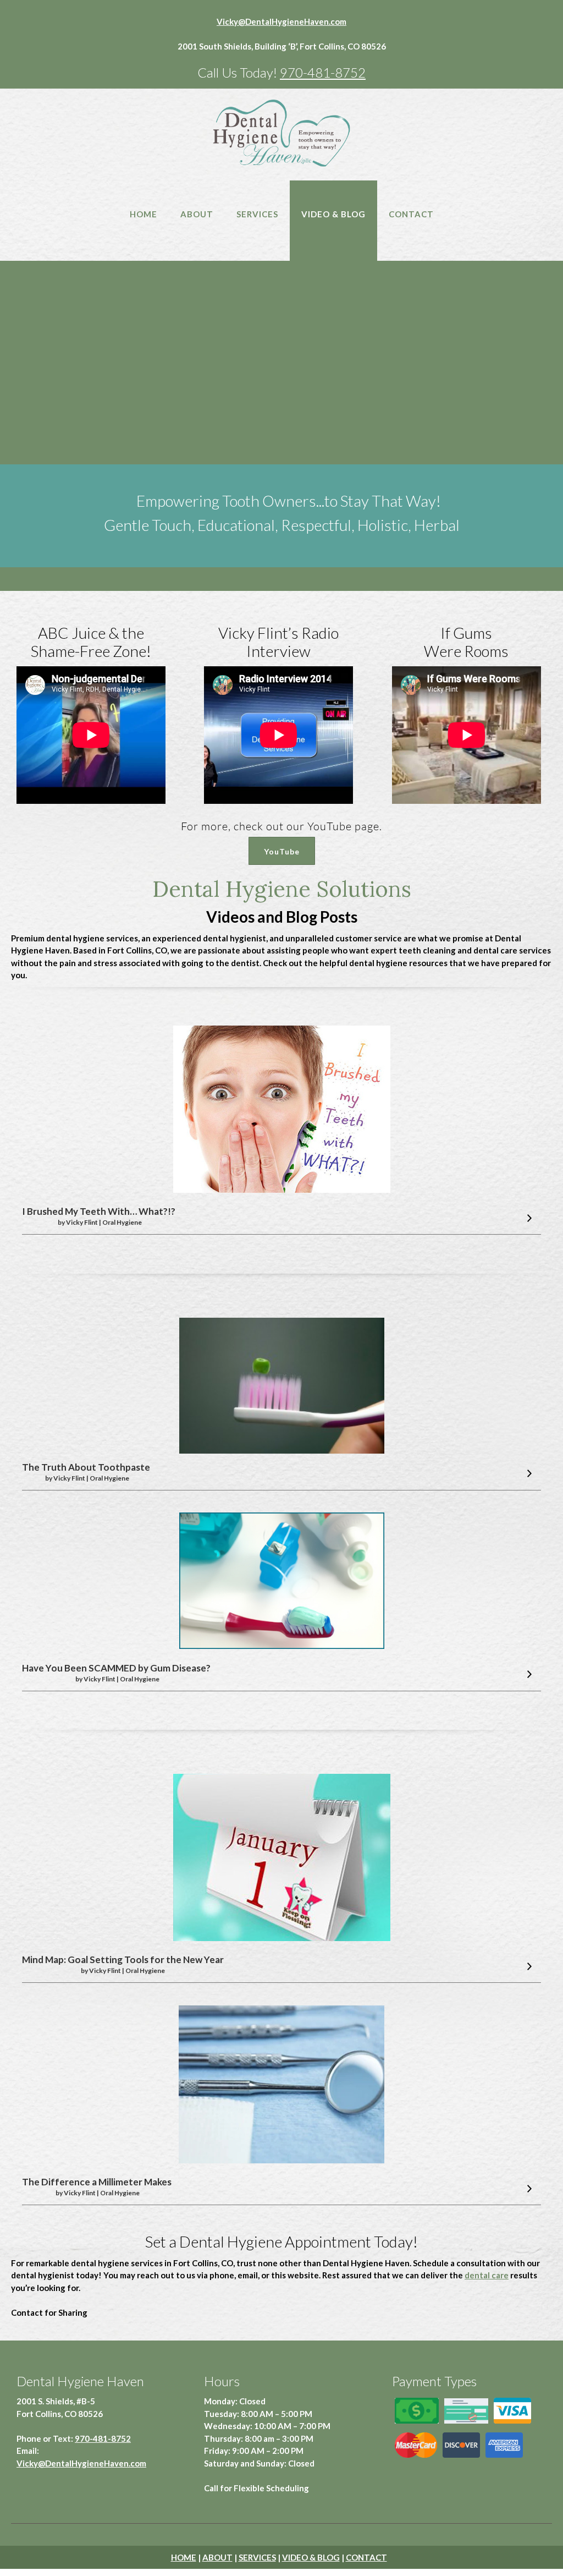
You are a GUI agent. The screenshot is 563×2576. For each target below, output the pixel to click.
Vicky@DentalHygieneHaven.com (281, 21)
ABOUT (217, 2557)
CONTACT (366, 2557)
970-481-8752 (323, 72)
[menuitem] (143, 226)
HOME (184, 2557)
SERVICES (257, 2557)
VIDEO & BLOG (311, 2557)
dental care (487, 2275)
